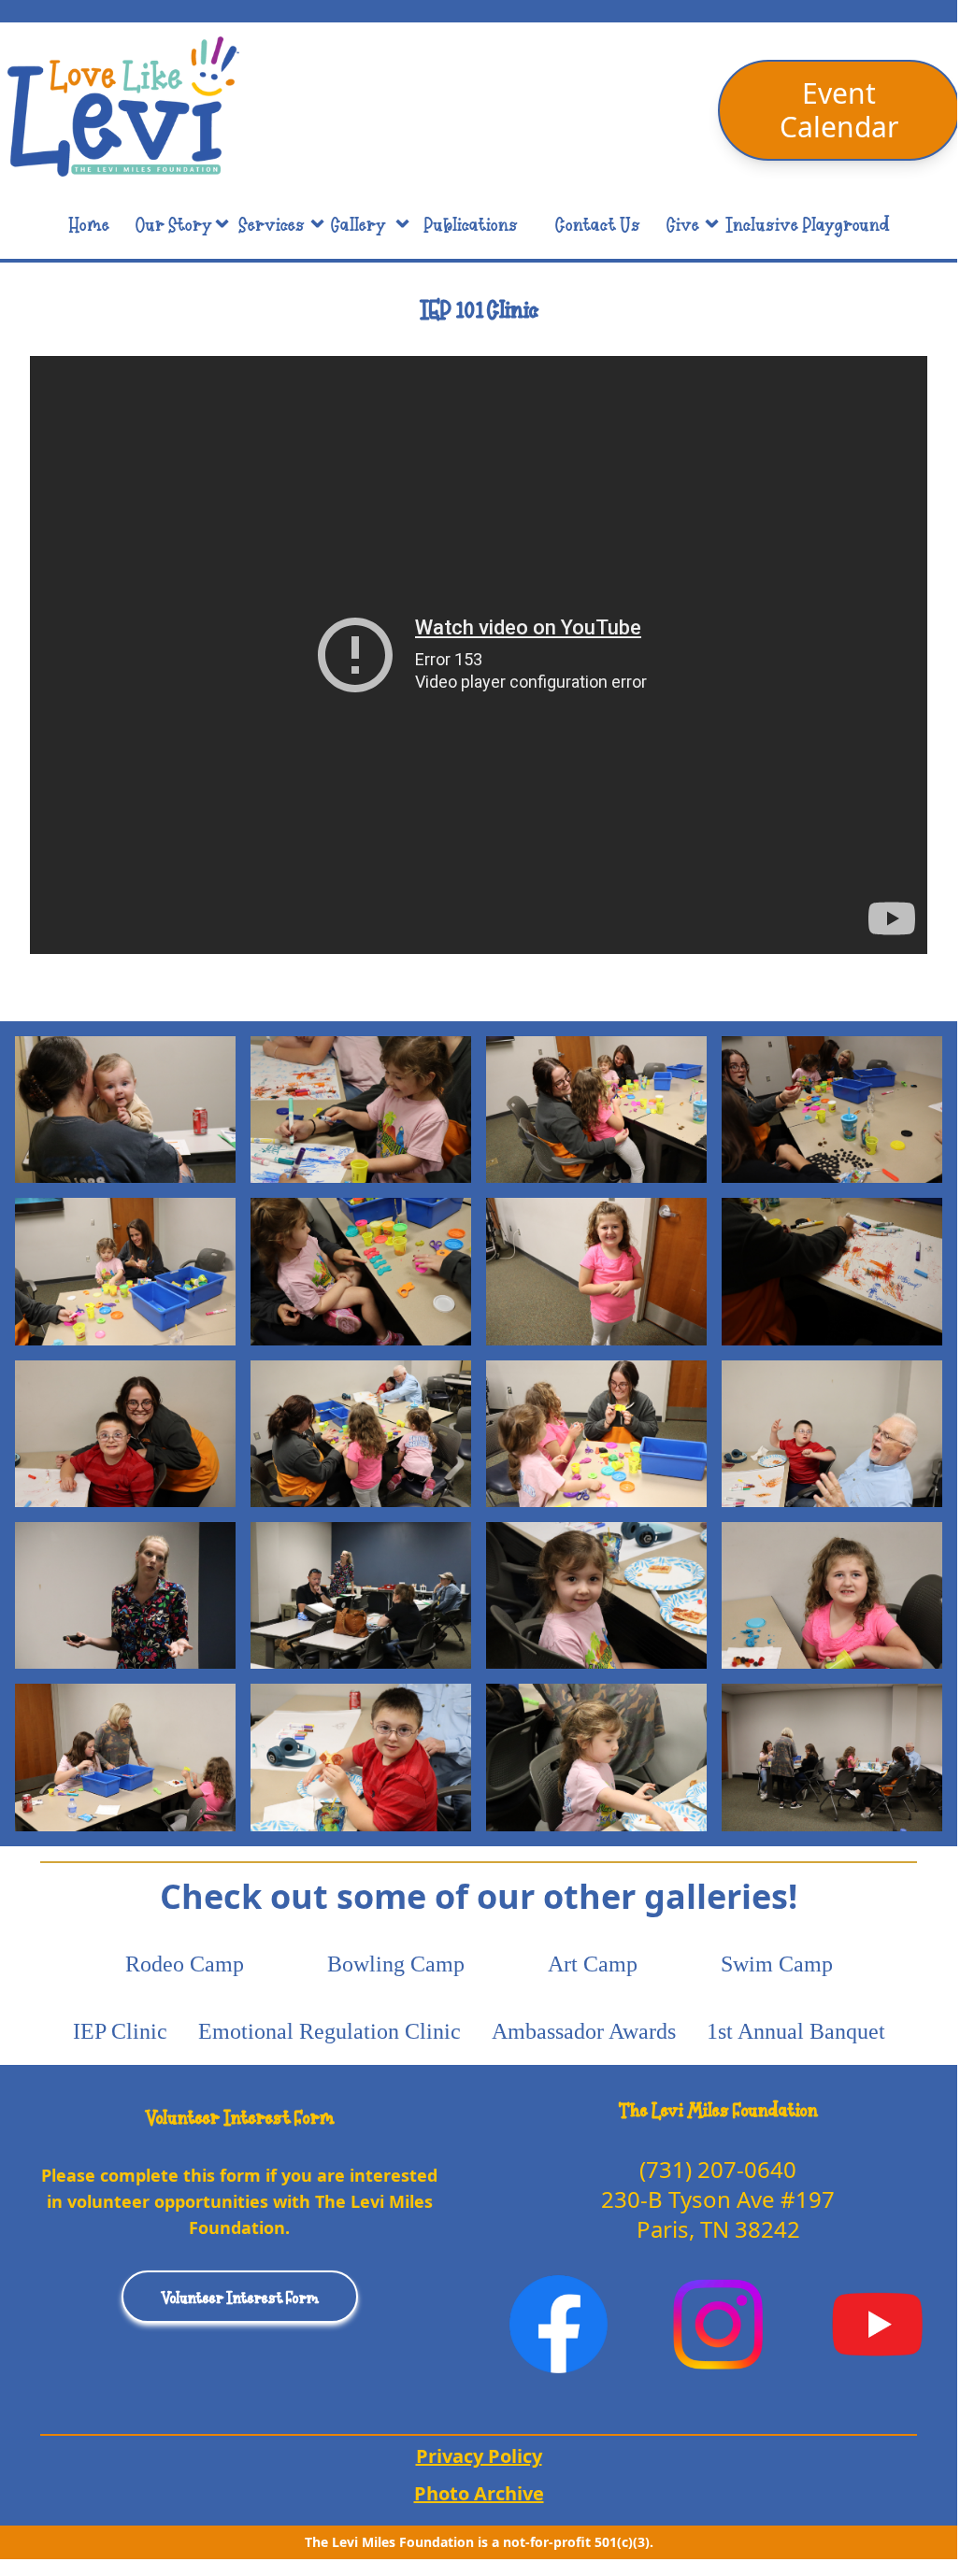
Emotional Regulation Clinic (330, 2031)
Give (683, 224)
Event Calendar (839, 110)
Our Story (174, 224)
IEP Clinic (120, 2031)
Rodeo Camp (185, 1964)
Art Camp (593, 1964)
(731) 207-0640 (718, 2169)
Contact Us (598, 224)
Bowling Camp (396, 1964)
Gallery (358, 224)
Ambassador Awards (584, 2031)
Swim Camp (777, 1964)
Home (89, 224)
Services (272, 224)
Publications (471, 224)
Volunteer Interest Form (240, 2297)
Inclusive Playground (808, 224)
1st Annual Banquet (796, 2031)
